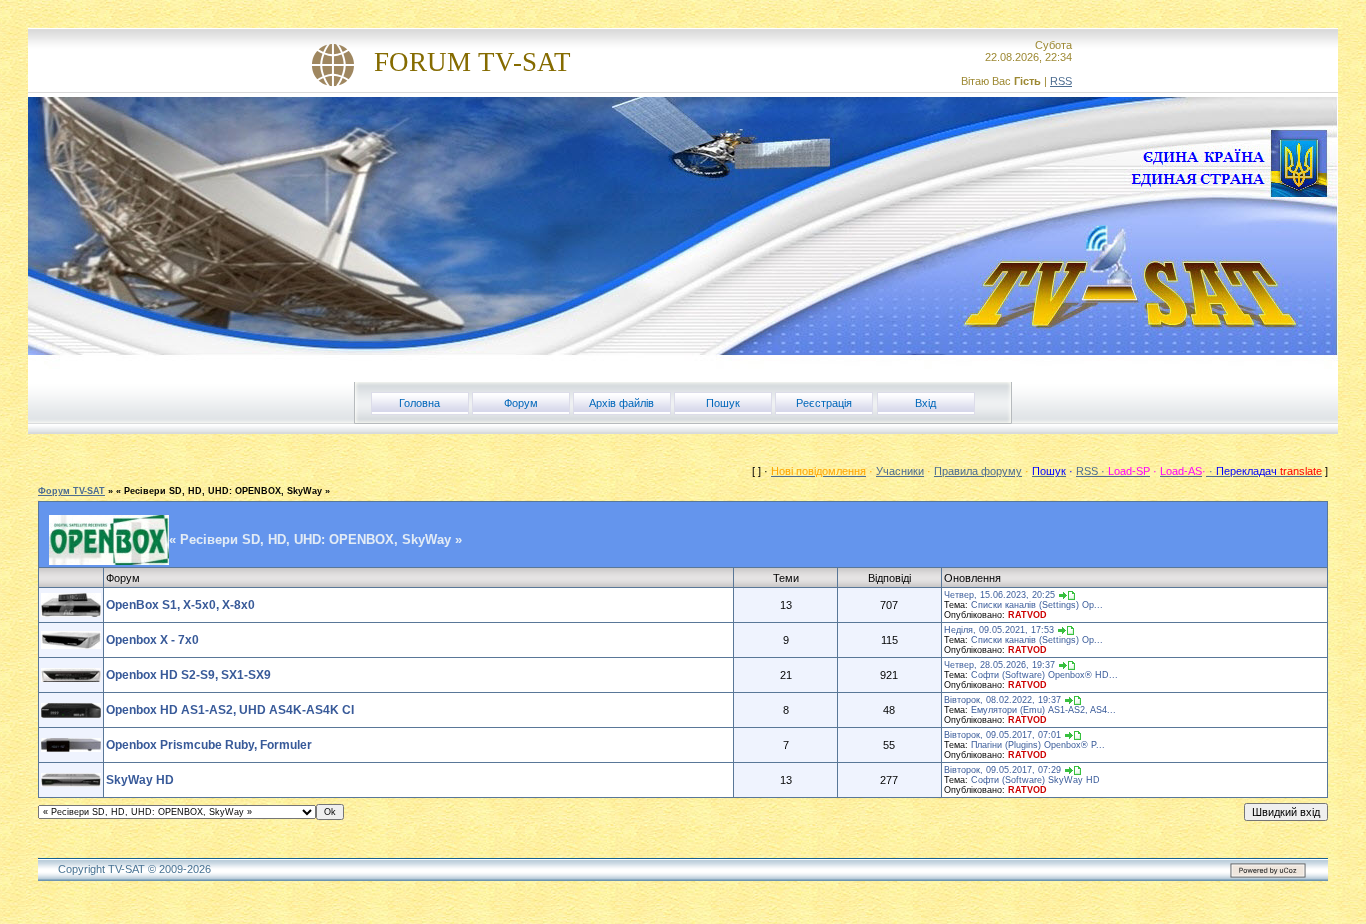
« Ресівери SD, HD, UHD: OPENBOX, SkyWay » (223, 491)
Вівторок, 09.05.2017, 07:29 (1002, 770)
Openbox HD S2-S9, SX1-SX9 (188, 675)
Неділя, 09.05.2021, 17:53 (999, 630)
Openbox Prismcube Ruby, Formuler (209, 745)
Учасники (900, 471)
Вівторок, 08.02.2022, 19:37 (1002, 700)
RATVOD (1027, 615)
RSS (1061, 81)
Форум (521, 403)
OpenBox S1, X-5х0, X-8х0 (180, 605)
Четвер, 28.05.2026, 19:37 (999, 665)
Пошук (723, 403)
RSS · (1092, 471)
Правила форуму (978, 471)
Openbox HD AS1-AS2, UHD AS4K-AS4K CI (230, 710)
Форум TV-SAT (71, 491)
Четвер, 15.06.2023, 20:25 (999, 595)
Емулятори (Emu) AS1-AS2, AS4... (1043, 710)
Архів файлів (621, 403)
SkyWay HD (140, 780)
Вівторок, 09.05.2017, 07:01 (1002, 735)
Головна (419, 403)
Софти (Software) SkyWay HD (1035, 780)
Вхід (925, 403)
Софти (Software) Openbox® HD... (1044, 675)
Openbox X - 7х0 (152, 640)
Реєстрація (824, 403)
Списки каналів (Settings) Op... (1037, 605)
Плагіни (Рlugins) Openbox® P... (1038, 745)
